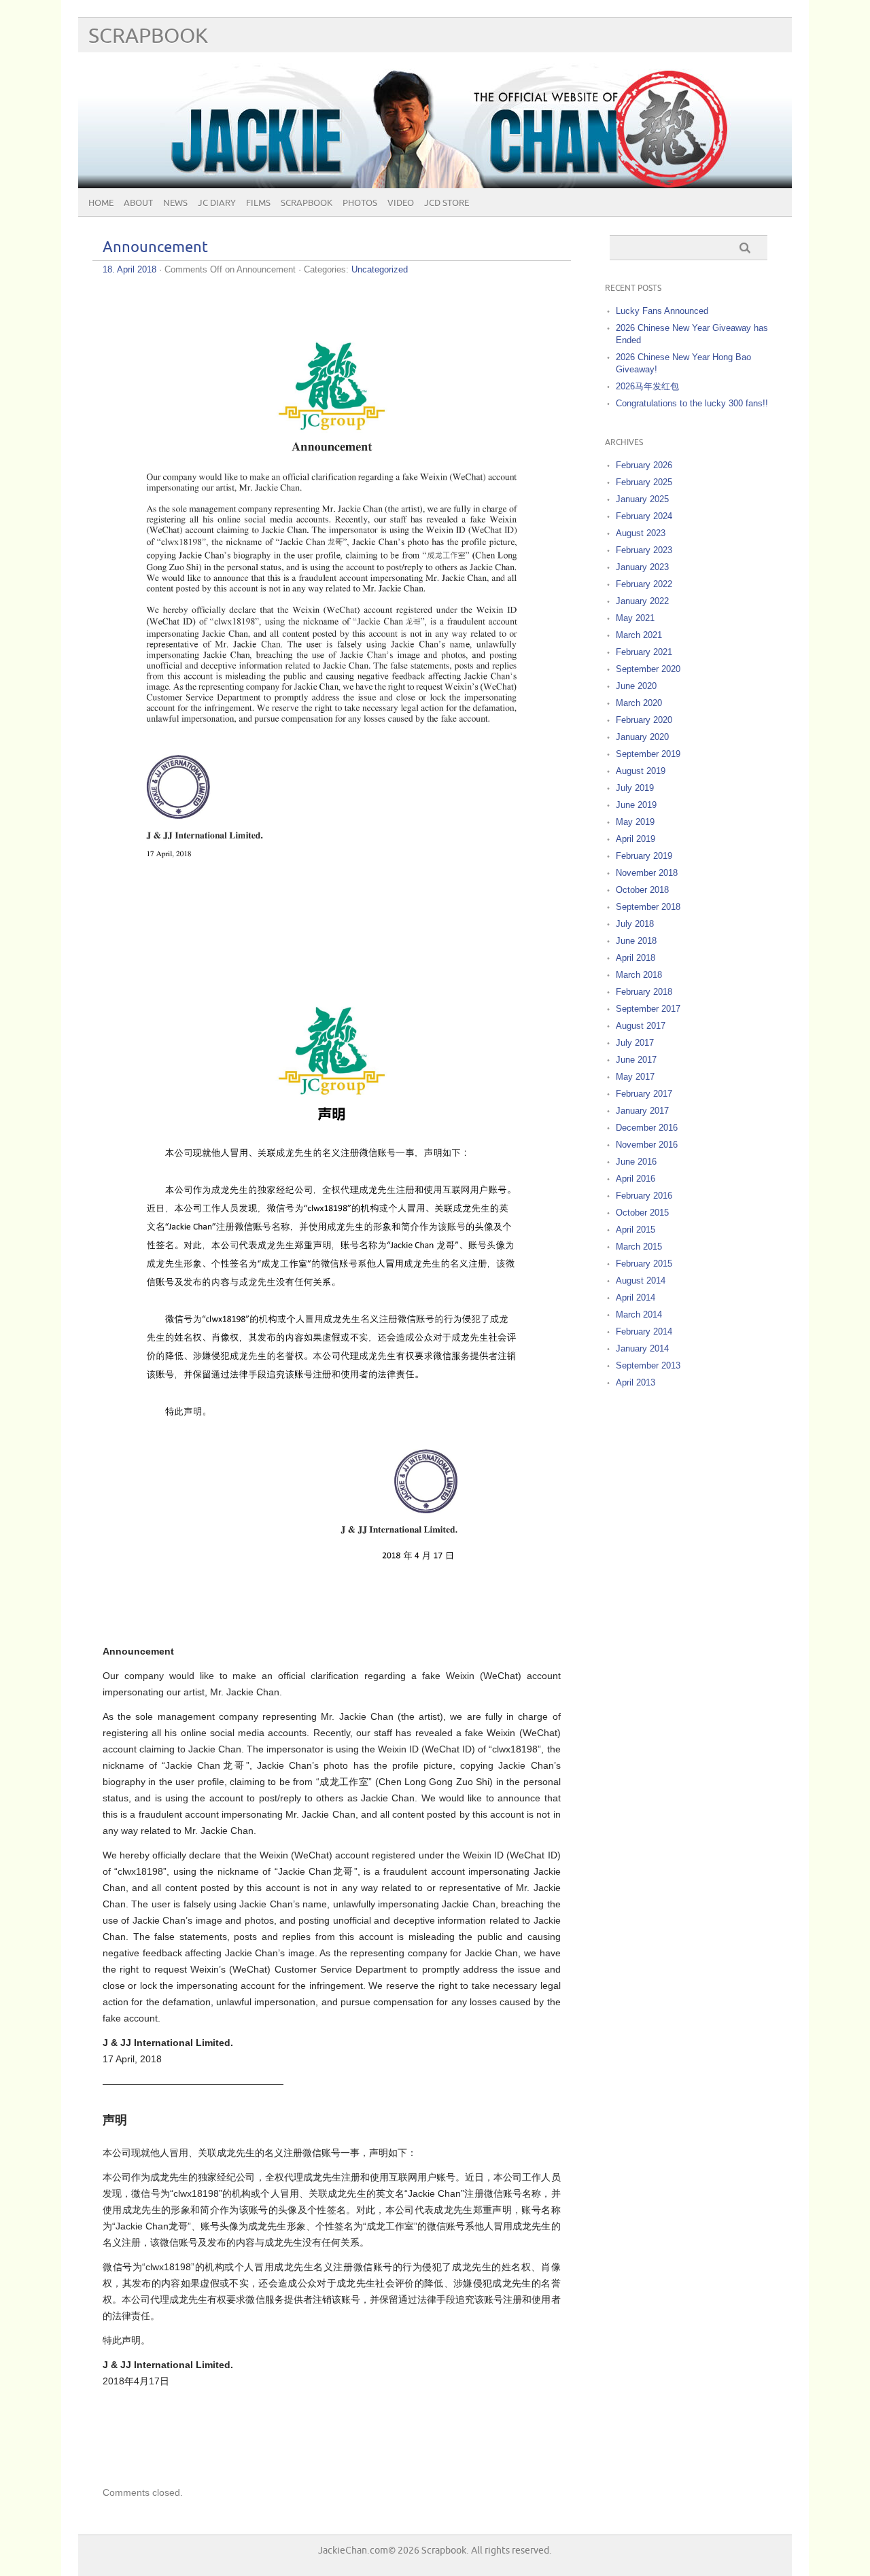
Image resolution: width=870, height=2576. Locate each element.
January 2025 (642, 499)
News (175, 203)
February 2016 (644, 1196)
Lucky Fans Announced (662, 311)
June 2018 (636, 941)
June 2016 (636, 1162)
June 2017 (636, 1060)
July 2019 (635, 788)
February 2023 (644, 550)
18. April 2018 (129, 269)
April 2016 (636, 1179)
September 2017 (648, 1009)
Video (401, 203)
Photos (360, 203)
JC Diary (217, 203)
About (138, 203)
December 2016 (647, 1128)
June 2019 (636, 805)
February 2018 (644, 992)
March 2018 (639, 975)
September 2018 (648, 907)
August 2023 (641, 533)
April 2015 (636, 1230)
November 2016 (647, 1145)
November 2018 (647, 873)
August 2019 (641, 771)
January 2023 (642, 567)
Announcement (155, 248)
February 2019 (644, 856)
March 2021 (639, 635)
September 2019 (648, 754)
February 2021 (644, 652)
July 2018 (635, 924)
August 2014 (641, 1281)
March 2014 (639, 1315)
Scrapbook (148, 36)
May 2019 (635, 822)
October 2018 (642, 890)
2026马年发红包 (647, 386)
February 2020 (644, 720)
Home (101, 203)
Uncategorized (380, 269)
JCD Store (447, 203)
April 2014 (636, 1298)
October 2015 (642, 1213)
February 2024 (644, 516)
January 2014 (642, 1348)
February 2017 (644, 1094)
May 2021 (635, 618)
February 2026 (644, 465)
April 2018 (636, 958)
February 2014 (644, 1331)
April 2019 (636, 839)
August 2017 (641, 1026)
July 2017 (635, 1043)
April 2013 (636, 1382)
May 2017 (635, 1077)
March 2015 (639, 1247)
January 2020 (642, 737)
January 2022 (642, 601)
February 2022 (644, 584)
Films (258, 203)
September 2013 (648, 1365)
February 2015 (644, 1264)
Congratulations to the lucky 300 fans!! (692, 403)
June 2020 (636, 686)
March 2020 (639, 703)
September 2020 (648, 669)
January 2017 (642, 1111)
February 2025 (644, 482)
